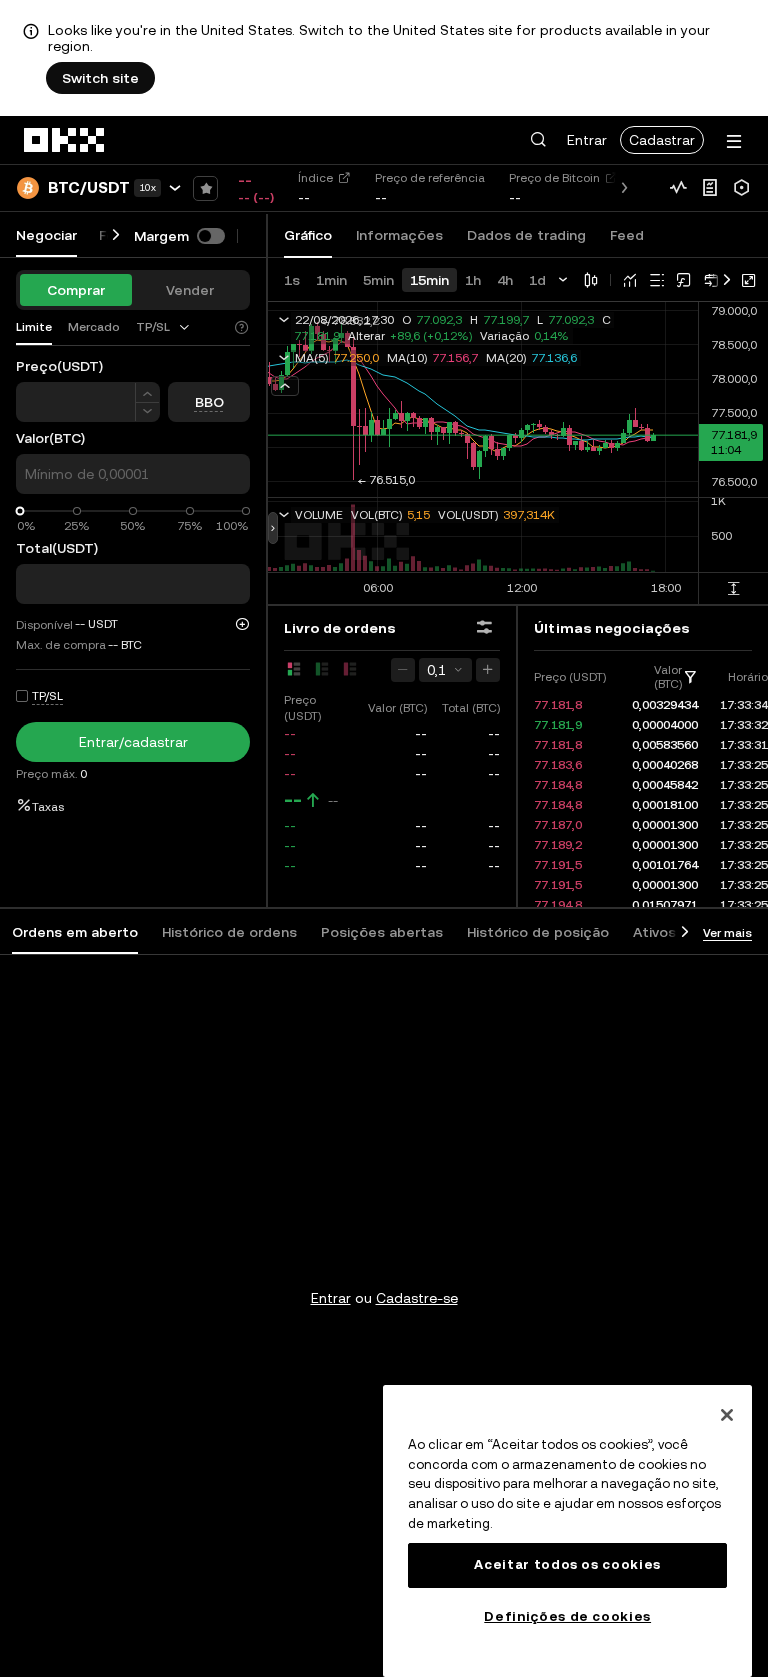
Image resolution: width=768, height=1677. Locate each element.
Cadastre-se (417, 1298)
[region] (567, 1531)
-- (293, 800)
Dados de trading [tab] (526, 235)
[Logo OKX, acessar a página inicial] (65, 140)
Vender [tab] (190, 290)
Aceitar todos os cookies (567, 1564)
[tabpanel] (384, 1258)
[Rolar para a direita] (116, 235)
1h (473, 280)
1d (537, 280)
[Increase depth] (488, 670)
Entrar (587, 140)
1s (292, 280)
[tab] (164, 327)
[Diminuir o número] (147, 412)
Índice (315, 178)
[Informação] (710, 188)
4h (505, 280)
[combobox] (164, 327)
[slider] (20, 511)
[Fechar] (727, 1415)
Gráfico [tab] (308, 235)
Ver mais (727, 933)
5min (378, 280)
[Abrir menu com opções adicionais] (734, 141)
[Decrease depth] (403, 670)
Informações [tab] (399, 235)
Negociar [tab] (46, 235)
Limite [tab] (34, 327)
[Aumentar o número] (147, 392)
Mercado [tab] (94, 327)
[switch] (211, 236)
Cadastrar (662, 140)
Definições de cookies (567, 1616)
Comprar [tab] (76, 290)
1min (331, 280)
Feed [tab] (627, 235)
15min (429, 280)
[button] (538, 140)
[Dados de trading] (678, 188)
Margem (161, 236)
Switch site (100, 78)
